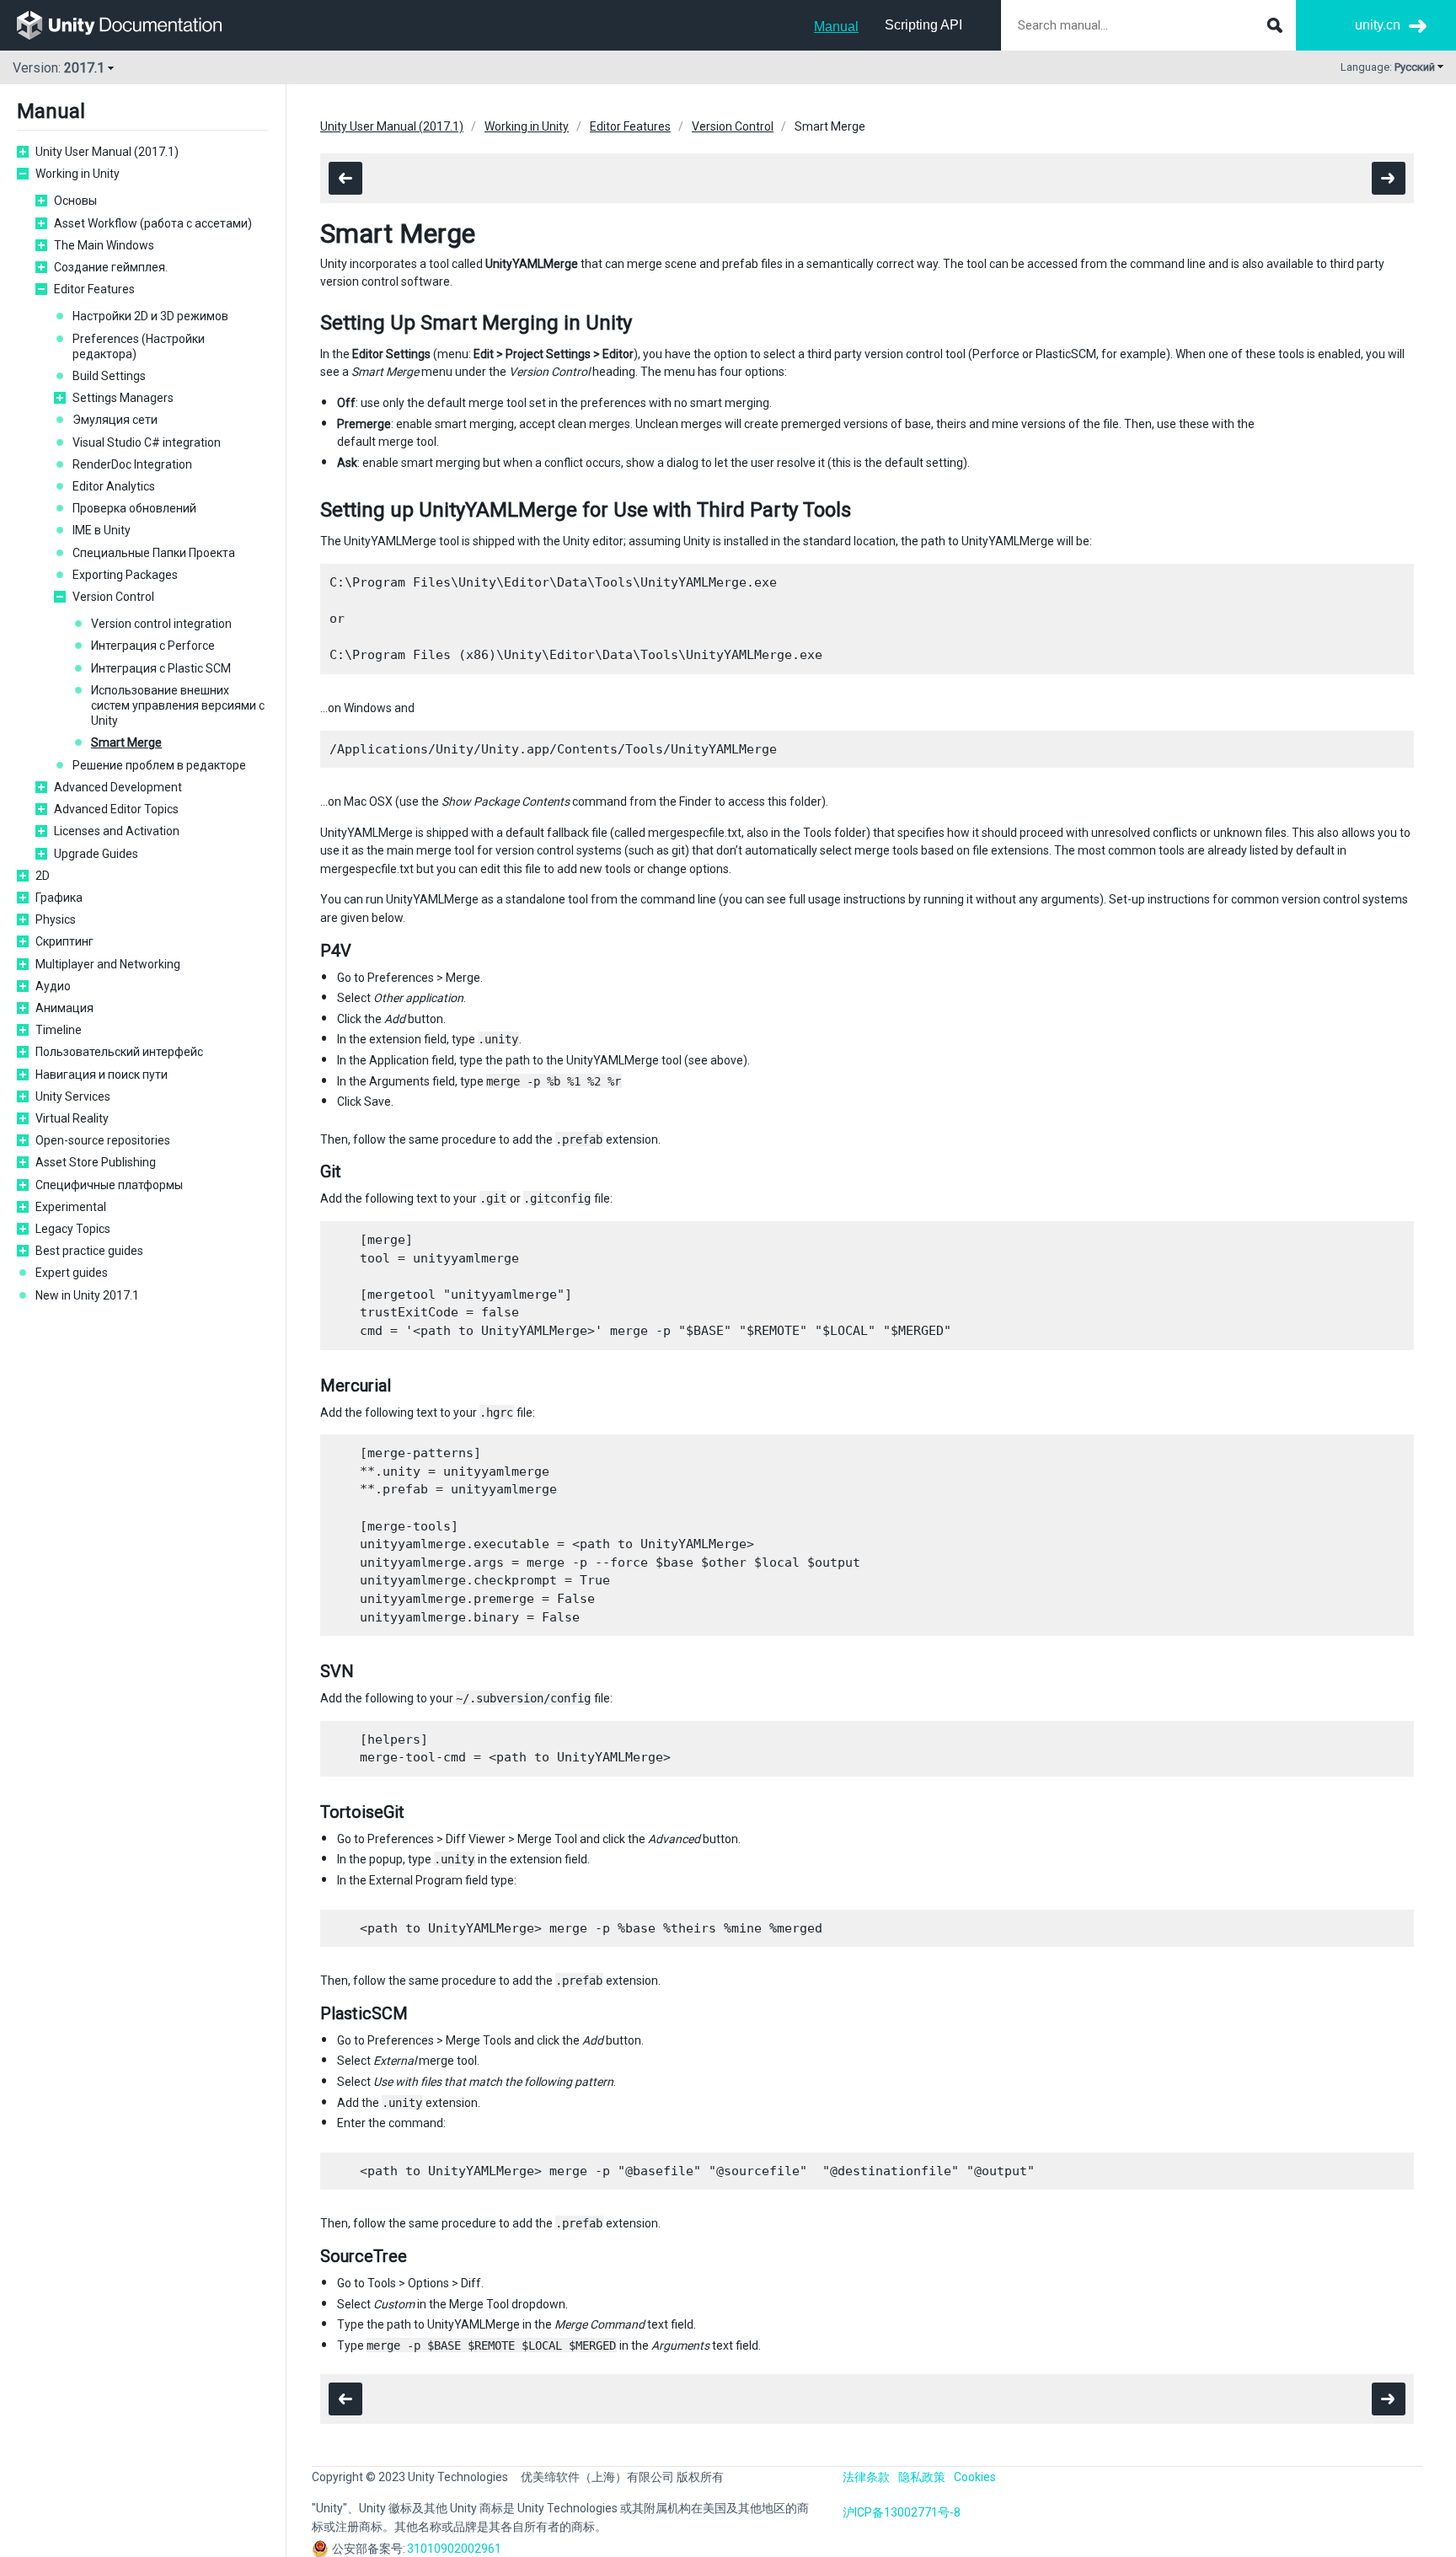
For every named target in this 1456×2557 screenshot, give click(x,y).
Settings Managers (123, 398)
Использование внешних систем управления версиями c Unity (178, 705)
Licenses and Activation (117, 831)
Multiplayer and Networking (108, 964)
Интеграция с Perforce (153, 646)
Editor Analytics (114, 486)
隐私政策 (922, 2477)
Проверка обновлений (134, 508)
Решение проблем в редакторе (159, 765)
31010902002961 (454, 2549)
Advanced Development (118, 787)
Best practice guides (89, 1251)
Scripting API (923, 25)
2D (43, 876)
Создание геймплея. (111, 267)
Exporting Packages (125, 575)
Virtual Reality (72, 1118)
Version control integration (161, 624)
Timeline (59, 1030)
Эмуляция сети (115, 420)
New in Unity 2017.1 (87, 1295)
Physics (56, 919)
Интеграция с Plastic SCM (161, 668)
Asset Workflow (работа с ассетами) (153, 223)
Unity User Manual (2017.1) (107, 152)
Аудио (53, 986)
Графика (59, 898)
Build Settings (109, 376)
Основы (75, 201)
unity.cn (1378, 25)
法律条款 (866, 2477)
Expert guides (72, 1273)
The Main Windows (104, 245)
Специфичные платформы (109, 1185)
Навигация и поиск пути (102, 1075)
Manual (836, 27)
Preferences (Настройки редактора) (139, 346)
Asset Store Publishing (96, 1162)
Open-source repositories (103, 1140)
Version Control (113, 597)
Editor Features (94, 289)
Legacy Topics (73, 1229)
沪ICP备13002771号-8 (902, 2512)
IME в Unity (102, 530)
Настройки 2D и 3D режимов (150, 316)
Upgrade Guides (96, 854)
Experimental (71, 1207)
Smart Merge (126, 742)
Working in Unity (78, 174)
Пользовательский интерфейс (119, 1052)
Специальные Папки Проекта (154, 553)
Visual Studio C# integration (147, 442)
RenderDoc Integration (132, 464)
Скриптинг (64, 941)
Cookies (975, 2477)
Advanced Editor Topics (116, 809)
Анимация (64, 1008)
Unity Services (73, 1096)
